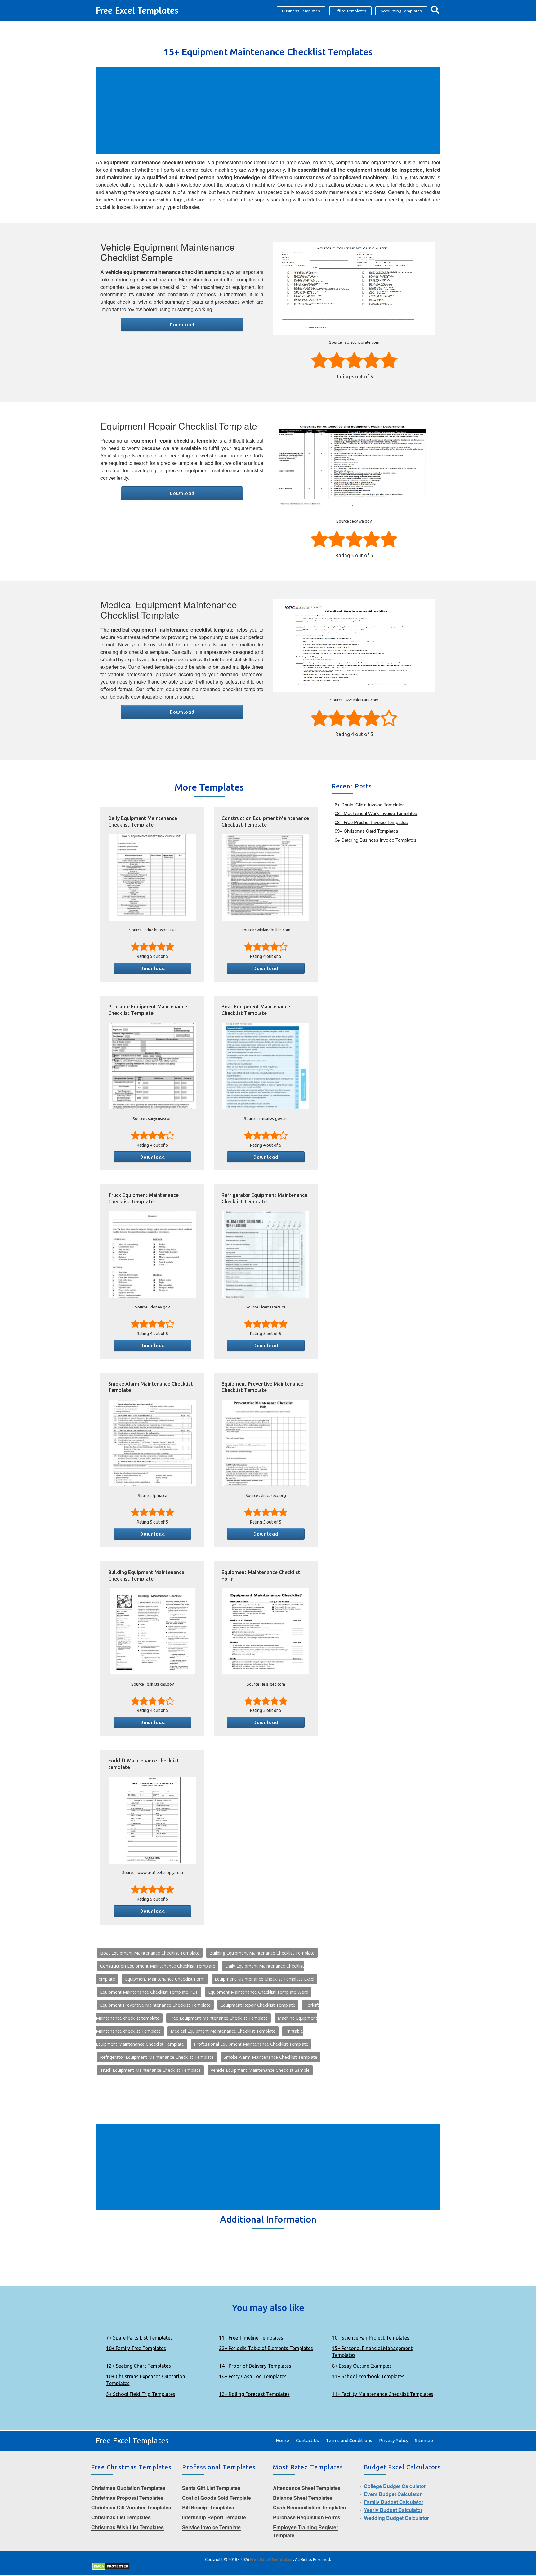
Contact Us (307, 2440)
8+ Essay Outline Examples (362, 2366)
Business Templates (301, 11)
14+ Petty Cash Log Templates (253, 2376)
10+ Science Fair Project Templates (371, 2338)
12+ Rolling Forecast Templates (254, 2394)
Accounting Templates (401, 11)
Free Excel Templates (137, 10)
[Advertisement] (269, 111)
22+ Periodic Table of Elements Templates (266, 2348)
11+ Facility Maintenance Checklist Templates (383, 2394)
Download (182, 324)
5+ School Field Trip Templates (141, 2394)
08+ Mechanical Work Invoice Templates (376, 813)
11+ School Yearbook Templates (368, 2376)
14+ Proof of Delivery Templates (255, 2366)
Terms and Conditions (349, 2440)
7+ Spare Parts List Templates (139, 2338)
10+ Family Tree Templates (136, 2348)
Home (282, 2440)
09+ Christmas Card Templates (366, 831)
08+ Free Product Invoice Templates (371, 822)
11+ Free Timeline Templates (251, 2338)
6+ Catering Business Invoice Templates (376, 840)
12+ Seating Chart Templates (138, 2366)
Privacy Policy (394, 2440)
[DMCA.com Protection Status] (111, 2566)
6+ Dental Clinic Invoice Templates (370, 804)
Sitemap (424, 2440)
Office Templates (350, 11)
